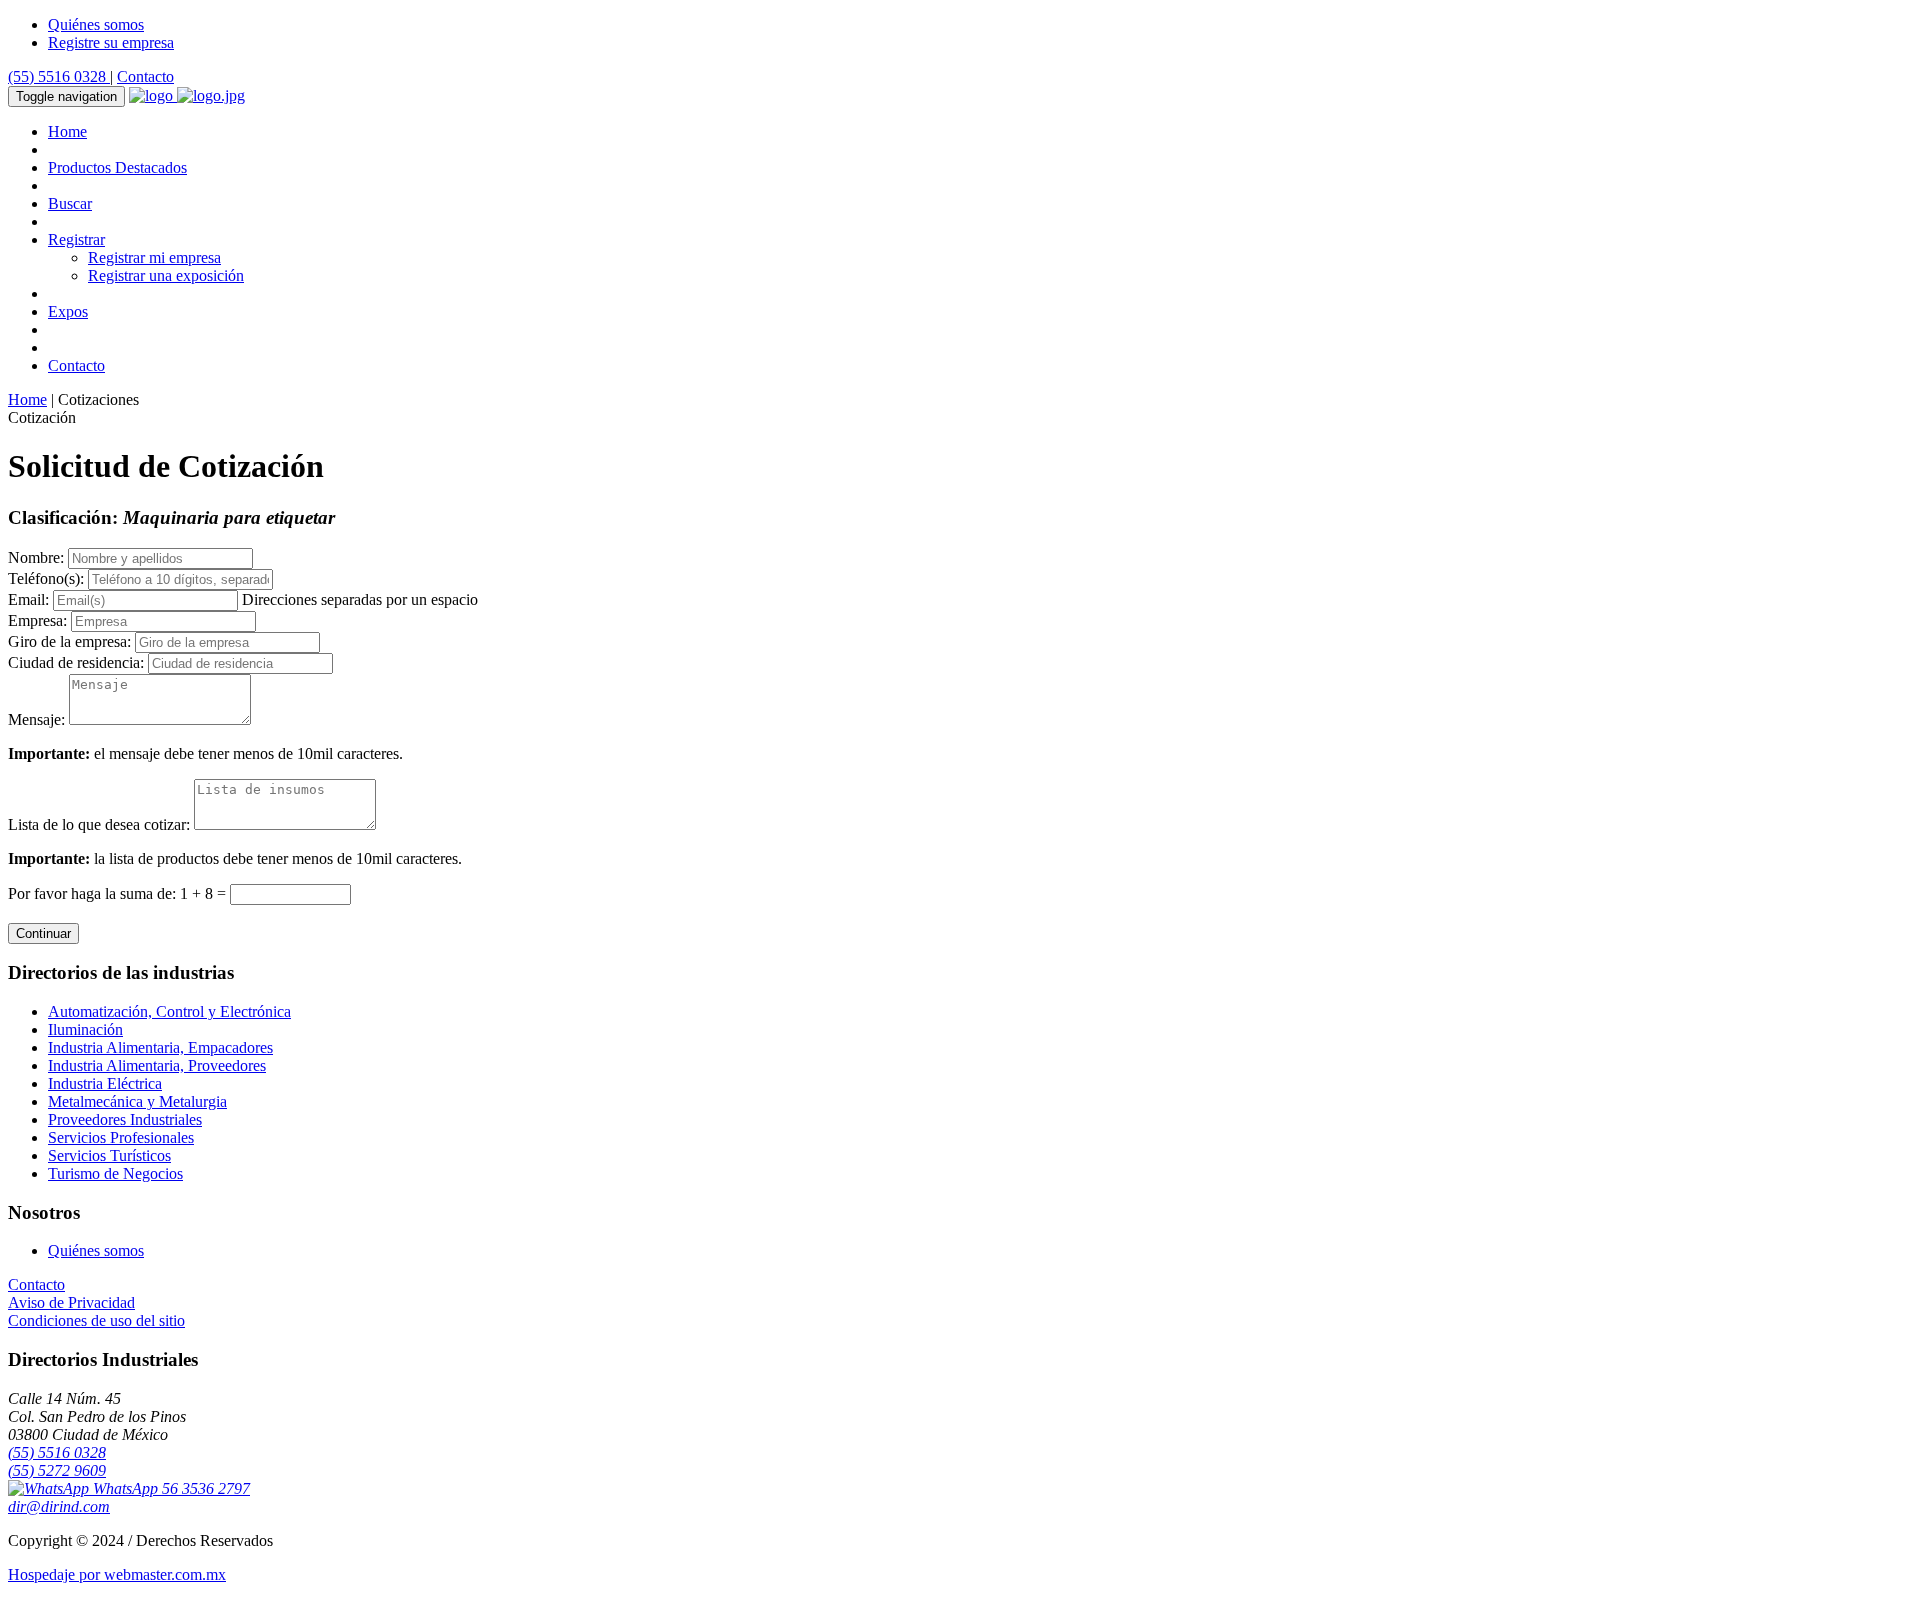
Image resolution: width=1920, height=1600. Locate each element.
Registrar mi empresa (154, 257)
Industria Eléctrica (105, 1083)
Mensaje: (36, 719)
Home (67, 131)
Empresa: (37, 620)
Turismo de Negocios (115, 1173)
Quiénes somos (96, 24)
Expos (68, 311)
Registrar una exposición (166, 275)
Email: (28, 599)
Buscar (70, 203)
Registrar (76, 239)
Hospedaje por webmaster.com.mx (117, 1574)
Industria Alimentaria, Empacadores (160, 1047)
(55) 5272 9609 (57, 1470)
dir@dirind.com (59, 1506)
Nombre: (36, 557)
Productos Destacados (117, 167)
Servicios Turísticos (109, 1155)
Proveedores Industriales (125, 1119)
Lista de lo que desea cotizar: (99, 824)
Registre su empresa (111, 42)
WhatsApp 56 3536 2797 (169, 1488)
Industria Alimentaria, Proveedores (157, 1065)
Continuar (43, 933)
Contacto (145, 76)
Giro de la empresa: (69, 641)
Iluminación (85, 1029)
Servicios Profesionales (121, 1137)
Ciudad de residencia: (76, 662)
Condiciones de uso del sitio (96, 1320)
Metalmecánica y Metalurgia (137, 1101)
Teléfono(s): (46, 578)
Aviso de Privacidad (71, 1302)
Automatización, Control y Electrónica (169, 1011)
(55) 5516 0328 (59, 76)
